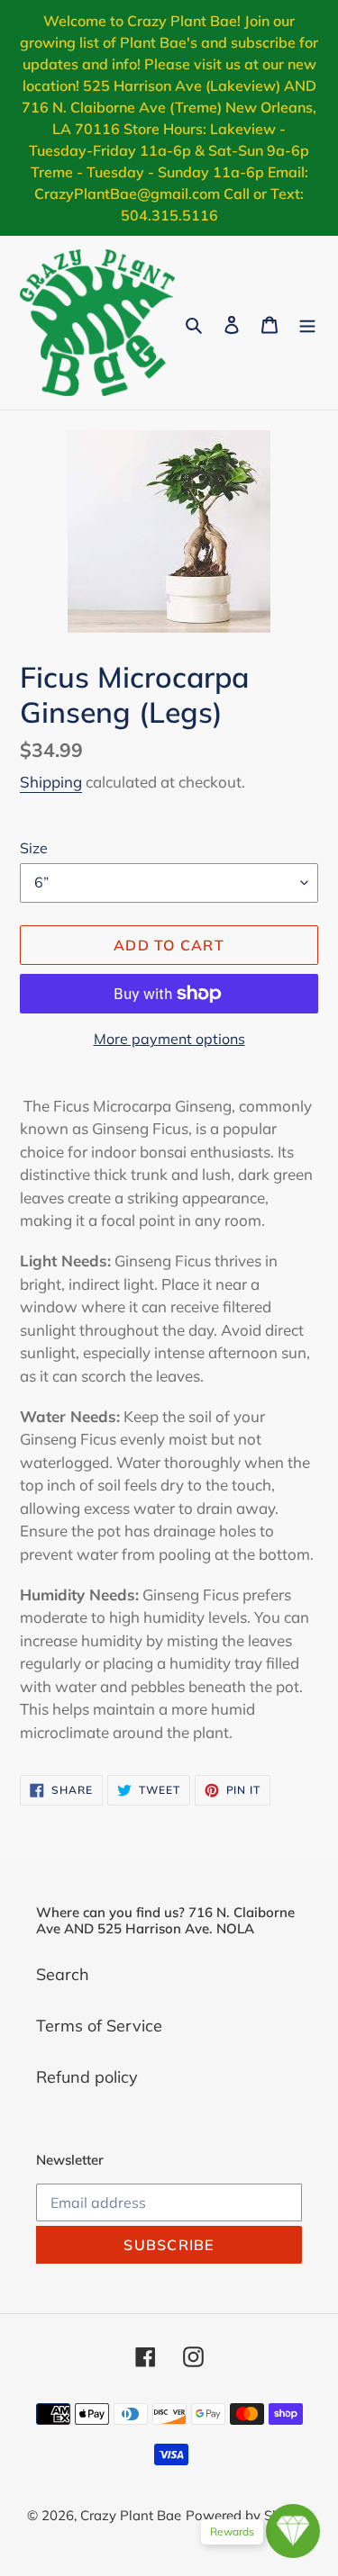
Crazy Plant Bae (131, 2515)
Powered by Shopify (249, 2515)
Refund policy (87, 2077)
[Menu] (307, 323)
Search (63, 1974)
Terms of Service (99, 2026)
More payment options (169, 1039)
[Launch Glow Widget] (293, 2531)
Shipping (51, 782)
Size (34, 848)
